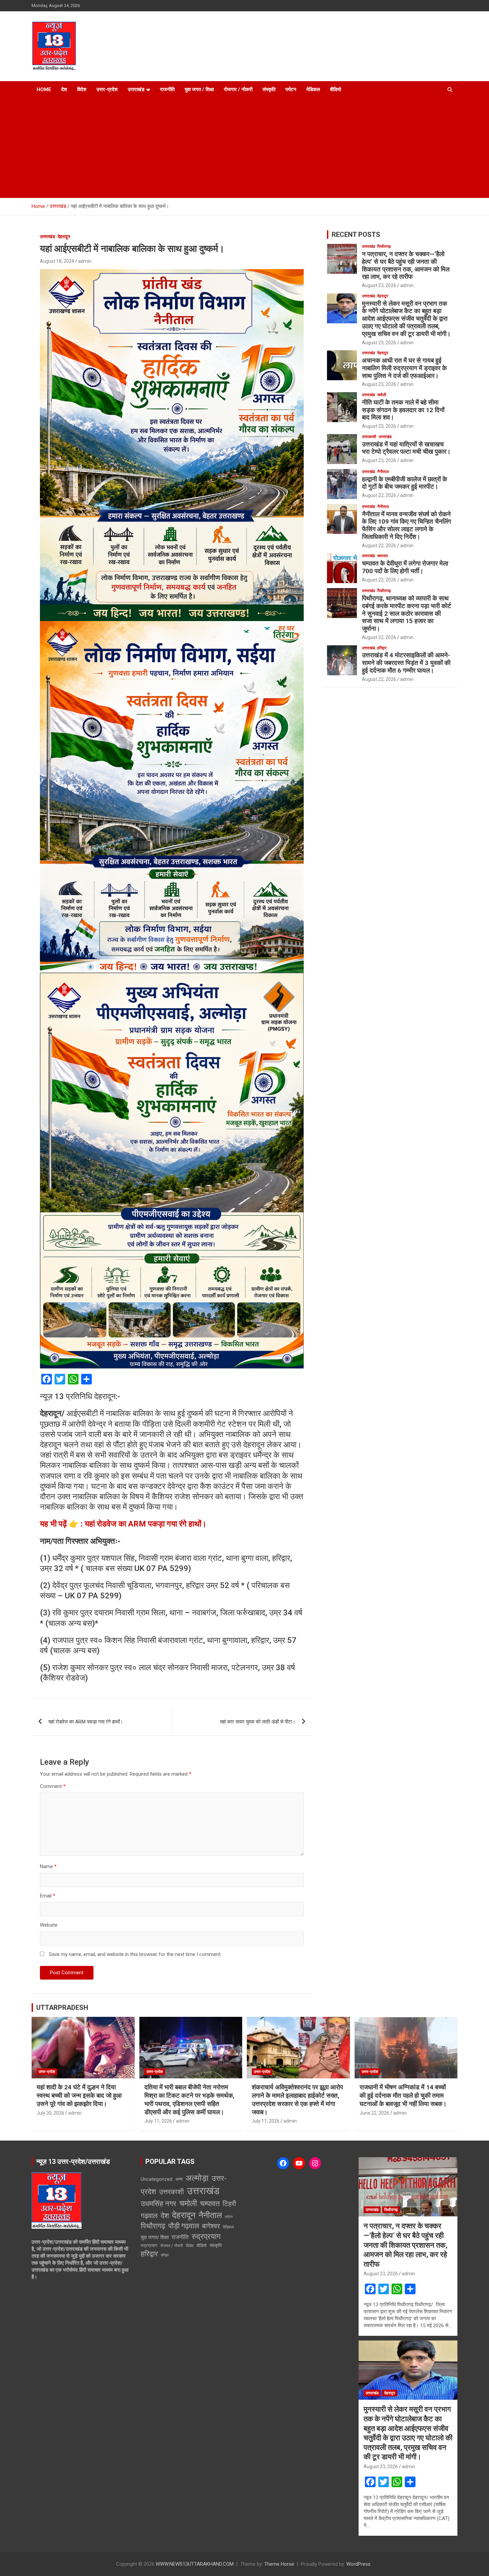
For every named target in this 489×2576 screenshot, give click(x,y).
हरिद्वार (382, 648)
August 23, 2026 (379, 285)
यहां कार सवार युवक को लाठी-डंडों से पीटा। (258, 1722)
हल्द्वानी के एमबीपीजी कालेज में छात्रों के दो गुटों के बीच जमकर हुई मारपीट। (405, 483)
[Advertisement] (244, 148)
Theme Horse (279, 2564)
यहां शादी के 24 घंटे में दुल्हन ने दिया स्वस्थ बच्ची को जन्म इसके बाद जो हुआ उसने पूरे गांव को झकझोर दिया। (79, 2095)
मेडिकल (313, 89)
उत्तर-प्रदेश (107, 89)
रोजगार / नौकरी (238, 89)
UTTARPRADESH (62, 2008)
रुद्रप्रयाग (206, 2237)
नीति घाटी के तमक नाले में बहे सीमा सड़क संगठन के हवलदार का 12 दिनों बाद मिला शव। (403, 410)
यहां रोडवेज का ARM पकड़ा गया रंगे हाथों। (86, 1722)
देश (64, 89)
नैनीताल (383, 472)
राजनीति (167, 89)
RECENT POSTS (356, 235)
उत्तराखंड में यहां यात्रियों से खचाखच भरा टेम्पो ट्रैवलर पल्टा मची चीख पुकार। (406, 448)
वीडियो (335, 89)
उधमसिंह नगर (159, 2204)
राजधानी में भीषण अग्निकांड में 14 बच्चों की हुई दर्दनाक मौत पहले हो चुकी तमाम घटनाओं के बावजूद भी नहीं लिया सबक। (403, 2095)
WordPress (358, 2564)
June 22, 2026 (374, 2113)
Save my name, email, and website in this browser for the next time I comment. (135, 1954)
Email (48, 1896)
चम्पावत (383, 556)
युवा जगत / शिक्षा (199, 89)
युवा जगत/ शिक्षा (155, 2237)
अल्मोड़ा (197, 2178)
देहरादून (64, 237)
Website (49, 1925)
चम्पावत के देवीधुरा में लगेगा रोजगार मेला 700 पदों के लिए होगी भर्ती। (405, 567)
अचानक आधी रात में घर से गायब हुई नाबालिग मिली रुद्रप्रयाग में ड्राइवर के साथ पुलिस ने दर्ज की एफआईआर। (404, 368)
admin (85, 261)
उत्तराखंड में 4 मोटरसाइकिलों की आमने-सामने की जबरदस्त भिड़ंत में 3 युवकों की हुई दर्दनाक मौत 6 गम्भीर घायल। (406, 663)
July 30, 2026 (50, 2113)
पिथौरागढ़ (384, 246)
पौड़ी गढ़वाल (184, 2226)
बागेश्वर (211, 2226)
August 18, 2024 (57, 261)
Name (48, 1866)
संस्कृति (269, 89)
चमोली (382, 395)
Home (44, 89)
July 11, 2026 (158, 2121)
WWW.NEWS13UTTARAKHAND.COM (195, 2564)
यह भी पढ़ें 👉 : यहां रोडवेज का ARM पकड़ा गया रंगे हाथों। (123, 1524)
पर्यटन (291, 89)
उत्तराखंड (136, 89)
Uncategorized (157, 2179)
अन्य (179, 2179)
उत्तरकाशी (369, 437)
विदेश (82, 89)
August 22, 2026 (379, 495)
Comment (53, 1786)
